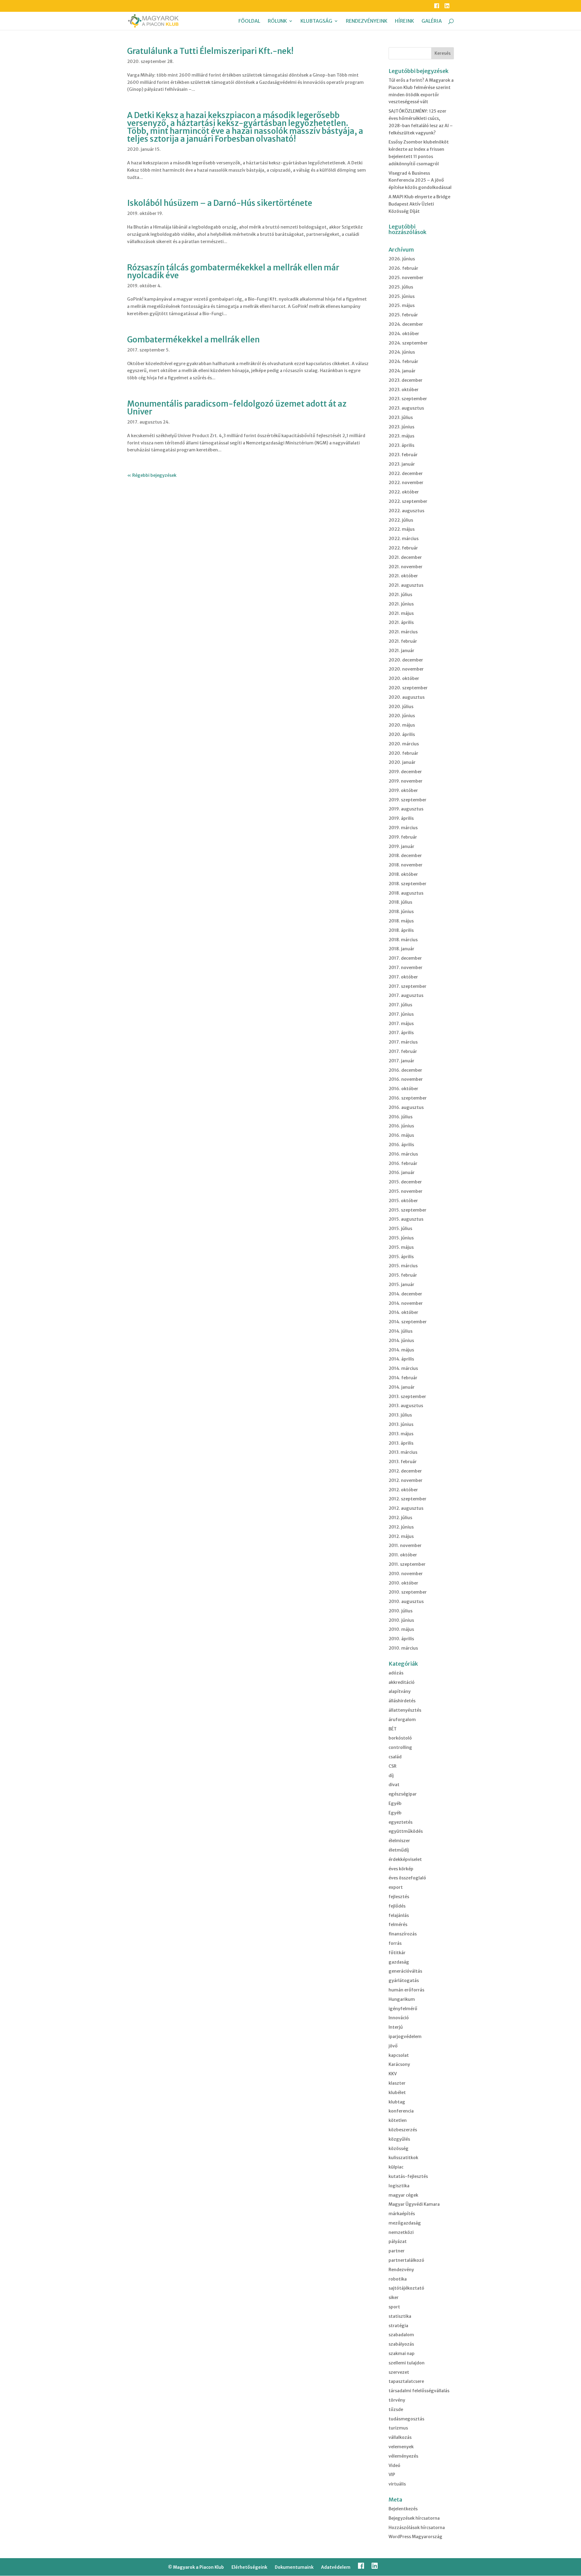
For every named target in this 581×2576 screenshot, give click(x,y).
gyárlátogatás (404, 1981)
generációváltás (405, 1971)
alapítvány (400, 1691)
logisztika (399, 2186)
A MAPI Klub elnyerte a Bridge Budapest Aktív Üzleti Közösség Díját (419, 204)
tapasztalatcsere (406, 2381)
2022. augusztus (406, 511)
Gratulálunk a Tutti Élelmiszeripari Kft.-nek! (210, 51)
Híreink (404, 21)
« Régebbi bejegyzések (152, 475)
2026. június (402, 259)
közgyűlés (399, 2139)
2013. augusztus (406, 1406)
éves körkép (401, 1869)
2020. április (402, 734)
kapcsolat (399, 2055)
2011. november (405, 1545)
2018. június (401, 912)
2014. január (402, 1387)
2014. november (406, 1303)
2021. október (403, 576)
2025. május (402, 305)
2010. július (400, 1611)
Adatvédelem (336, 2567)
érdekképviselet (405, 1859)
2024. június (402, 352)
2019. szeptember (407, 800)
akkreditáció (402, 1682)
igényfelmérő (403, 2009)
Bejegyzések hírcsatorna (414, 2518)
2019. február (403, 837)
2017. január (401, 1061)
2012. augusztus (406, 1508)
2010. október (403, 1583)
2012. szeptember (407, 1499)
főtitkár (397, 1953)
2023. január (402, 464)
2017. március (403, 1042)
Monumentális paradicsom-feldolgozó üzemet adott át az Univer (237, 408)
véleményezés (403, 2456)
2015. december (405, 1182)
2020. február (403, 753)
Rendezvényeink (367, 21)
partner (397, 2251)
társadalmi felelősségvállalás (419, 2391)
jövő (393, 2046)
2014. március (403, 1368)
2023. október (404, 390)
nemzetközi (401, 2232)
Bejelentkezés (403, 2509)
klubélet (397, 2093)
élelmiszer (399, 1841)
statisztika (400, 2316)
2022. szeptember (408, 501)
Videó (394, 2466)
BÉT (393, 1729)
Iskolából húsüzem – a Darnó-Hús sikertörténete (220, 203)
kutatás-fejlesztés (408, 2176)
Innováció (399, 2018)
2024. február (403, 361)
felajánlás (399, 1915)
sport (394, 2307)
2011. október (403, 1555)
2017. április (401, 1033)
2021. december (405, 557)
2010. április (401, 1639)
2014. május (401, 1350)
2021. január (401, 651)
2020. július (401, 707)
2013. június (401, 1424)
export (396, 1887)
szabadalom (401, 2335)
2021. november (405, 567)
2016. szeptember (408, 1098)
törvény (397, 2400)
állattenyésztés (405, 1710)
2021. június (401, 604)
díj (391, 1776)
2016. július (400, 1117)
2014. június (401, 1341)
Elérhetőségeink (249, 2567)
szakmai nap (402, 2353)
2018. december (405, 856)
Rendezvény (401, 2270)
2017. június (401, 1014)
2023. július (401, 417)
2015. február (403, 1275)
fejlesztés (399, 1897)
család (395, 1757)
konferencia (401, 2111)
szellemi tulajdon (407, 2363)
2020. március (404, 744)
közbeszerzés (403, 2130)
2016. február (403, 1163)
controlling (400, 1747)
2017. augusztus (406, 995)
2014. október (403, 1312)
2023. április (401, 445)
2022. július (401, 520)
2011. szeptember (407, 1564)
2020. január (402, 762)
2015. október (403, 1201)
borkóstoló (400, 1738)
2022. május (402, 529)
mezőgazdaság (405, 2223)
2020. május (402, 725)
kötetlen (398, 2120)
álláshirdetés (402, 1701)
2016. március (403, 1154)
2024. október (404, 334)
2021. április (401, 622)
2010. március (403, 1648)
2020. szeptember (408, 688)
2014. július (400, 1331)
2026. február (403, 268)
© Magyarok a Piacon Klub (196, 2567)
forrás (395, 1943)
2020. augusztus (407, 697)
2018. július (400, 902)
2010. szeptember (408, 1592)
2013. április (401, 1443)
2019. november (405, 781)
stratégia (398, 2326)
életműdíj (399, 1850)
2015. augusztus (406, 1219)
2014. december (405, 1294)
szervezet (399, 2372)
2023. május (401, 436)
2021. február (403, 641)
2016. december (405, 1070)
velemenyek (401, 2447)
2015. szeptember (407, 1210)
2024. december (406, 324)
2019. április (401, 818)
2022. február (403, 548)
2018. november (405, 865)
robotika (398, 2279)
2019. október (403, 790)
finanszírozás (403, 1934)
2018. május (401, 921)
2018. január (401, 949)
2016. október (403, 1089)
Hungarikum (402, 1999)
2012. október (403, 1490)
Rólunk (277, 21)
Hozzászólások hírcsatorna (417, 2528)
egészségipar (403, 1794)
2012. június (401, 1527)
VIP (392, 2475)
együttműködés (406, 1831)
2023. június (401, 427)
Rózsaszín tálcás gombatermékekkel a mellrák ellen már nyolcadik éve (233, 271)
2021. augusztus (406, 585)
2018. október (403, 874)
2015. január (401, 1285)
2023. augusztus (406, 408)
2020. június (402, 716)
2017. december (405, 958)
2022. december (406, 473)
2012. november (405, 1480)
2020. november (406, 669)
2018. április (401, 930)
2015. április (401, 1257)
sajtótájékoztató (406, 2288)
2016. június (401, 1126)
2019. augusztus (406, 809)
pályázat (398, 2241)
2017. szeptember (407, 986)
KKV (393, 2074)
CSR (392, 1766)
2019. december (405, 772)
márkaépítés (402, 2214)
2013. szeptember (407, 1397)
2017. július (400, 1005)
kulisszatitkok (403, 2158)
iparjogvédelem (405, 2037)
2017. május (401, 1024)
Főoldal (249, 21)
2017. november (405, 968)
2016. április (401, 1145)
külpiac (396, 2167)
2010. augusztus (406, 1601)
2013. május (401, 1434)
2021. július (400, 595)
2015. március (403, 1266)
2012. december (405, 1471)
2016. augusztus (406, 1107)
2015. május (401, 1247)
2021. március (403, 632)
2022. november (406, 483)
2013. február (403, 1462)
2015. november (405, 1191)
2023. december (405, 380)
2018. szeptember (407, 884)
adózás (396, 1673)
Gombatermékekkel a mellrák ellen (193, 340)
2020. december (406, 660)
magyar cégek (403, 2195)
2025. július (401, 287)
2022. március (404, 539)
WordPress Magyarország (415, 2537)
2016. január (402, 1173)
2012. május (401, 1536)
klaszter (397, 2083)
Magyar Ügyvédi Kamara (414, 2204)
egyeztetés (400, 1822)
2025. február (403, 315)
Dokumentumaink (294, 2567)
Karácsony (399, 2064)
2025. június (402, 296)
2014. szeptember (408, 1322)
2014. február (403, 1378)
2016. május (401, 1135)
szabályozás (401, 2344)
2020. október (404, 678)
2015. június (401, 1238)
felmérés (398, 1925)
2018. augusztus (406, 893)
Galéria (432, 21)
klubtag (397, 2102)
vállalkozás (400, 2437)
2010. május (401, 1629)
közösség (399, 2149)
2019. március (403, 828)
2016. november (406, 1079)
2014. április (401, 1359)
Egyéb (395, 1803)
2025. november (406, 278)
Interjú (396, 2027)
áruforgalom (402, 1720)
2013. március (403, 1452)
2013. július (400, 1415)
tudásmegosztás (406, 2419)
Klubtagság (316, 21)
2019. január (401, 846)
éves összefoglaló (407, 1878)
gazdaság (399, 1962)
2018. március (403, 940)
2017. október (403, 977)
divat (394, 1785)
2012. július (400, 1518)
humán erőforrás (406, 1990)
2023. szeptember (408, 399)
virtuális (397, 2484)
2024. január (402, 371)
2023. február (403, 455)
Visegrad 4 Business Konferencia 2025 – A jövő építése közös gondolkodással (420, 180)
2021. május (401, 613)
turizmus (398, 2428)
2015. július (400, 1229)
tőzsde (396, 2409)
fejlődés (397, 1906)
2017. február (403, 1051)
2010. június (401, 1620)
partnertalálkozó (406, 2260)
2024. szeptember (408, 343)
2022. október (404, 492)
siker (394, 2297)
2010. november (406, 1574)
